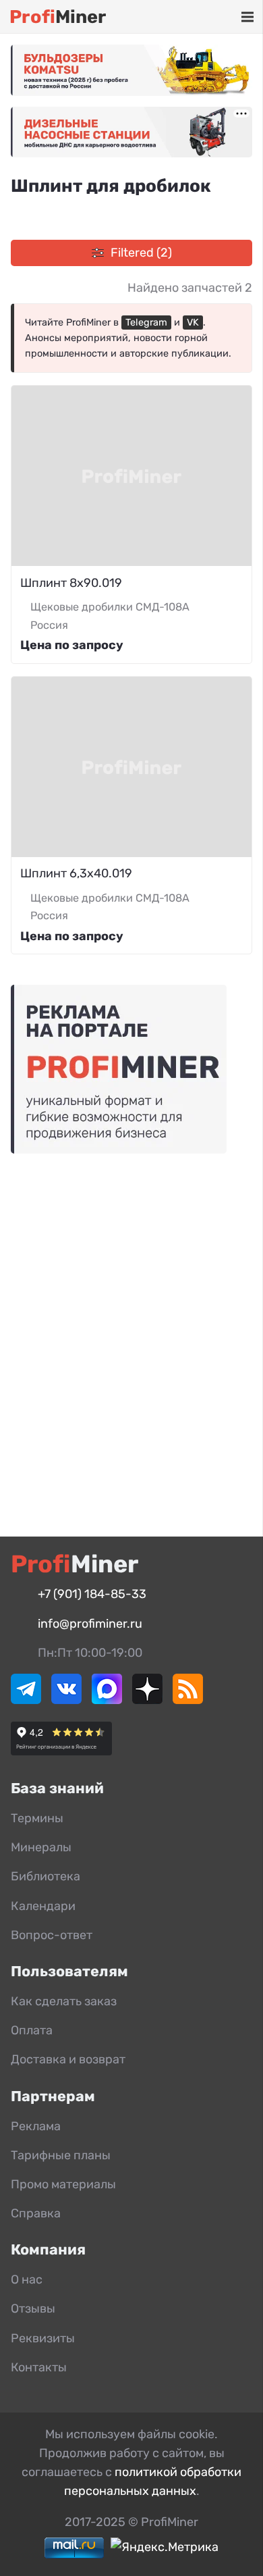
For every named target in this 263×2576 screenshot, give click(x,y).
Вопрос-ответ (52, 1935)
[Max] (107, 1700)
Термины (37, 1818)
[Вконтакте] (66, 1700)
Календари (43, 1906)
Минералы (41, 1847)
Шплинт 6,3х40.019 (76, 873)
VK (193, 323)
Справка (36, 2213)
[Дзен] (147, 1700)
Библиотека (46, 1876)
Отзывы (33, 2309)
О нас (27, 2279)
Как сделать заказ (64, 2001)
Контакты (39, 2367)
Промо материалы (63, 2184)
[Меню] (247, 17)
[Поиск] (188, 17)
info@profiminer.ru (90, 1624)
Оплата (32, 2030)
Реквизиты (43, 2338)
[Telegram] (26, 1700)
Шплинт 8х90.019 (71, 583)
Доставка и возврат (68, 2059)
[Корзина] (208, 17)
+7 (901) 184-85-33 (92, 1594)
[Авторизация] (227, 17)
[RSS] (188, 1700)
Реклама (36, 2126)
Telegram (146, 323)
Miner (58, 17)
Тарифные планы (61, 2155)
